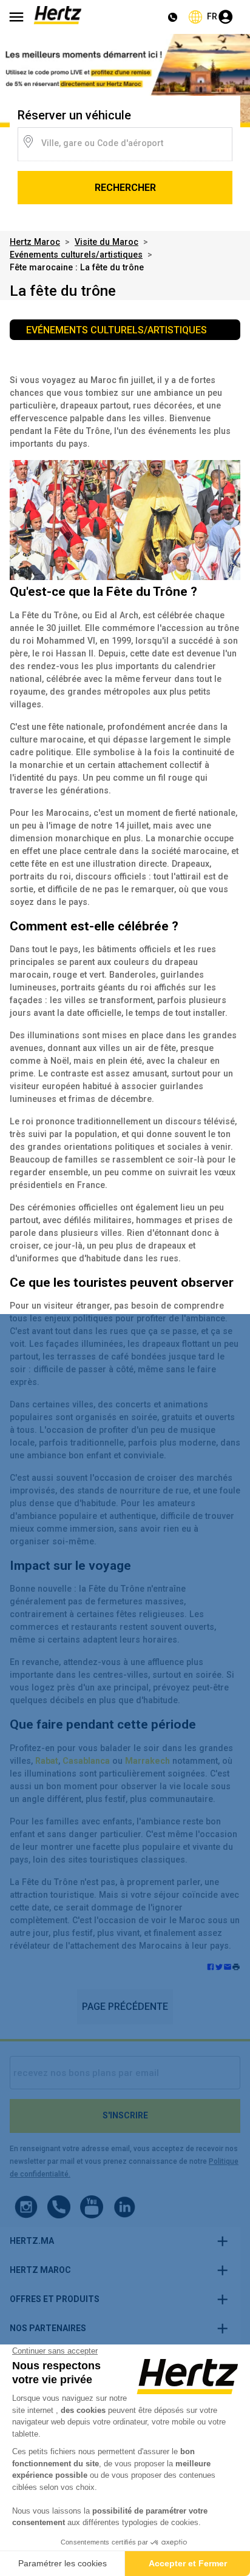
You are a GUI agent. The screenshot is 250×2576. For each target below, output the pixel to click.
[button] (236, 1968)
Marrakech (147, 1761)
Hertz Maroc (35, 242)
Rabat (47, 1761)
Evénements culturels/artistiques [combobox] (117, 330)
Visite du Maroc (106, 242)
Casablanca (86, 1761)
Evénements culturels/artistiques (76, 255)
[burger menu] (16, 17)
